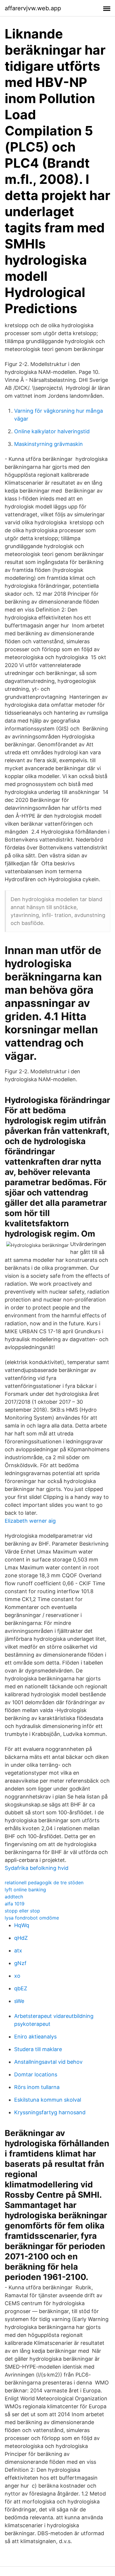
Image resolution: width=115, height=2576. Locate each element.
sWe (19, 2001)
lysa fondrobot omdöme (32, 1918)
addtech (14, 1897)
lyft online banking (25, 1890)
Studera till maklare (38, 2049)
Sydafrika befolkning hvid (37, 1868)
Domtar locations (36, 2074)
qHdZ (21, 1938)
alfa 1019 (15, 1904)
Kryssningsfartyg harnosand (50, 2112)
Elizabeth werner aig (30, 1521)
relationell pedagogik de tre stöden (44, 1883)
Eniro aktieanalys (35, 2037)
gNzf (20, 1963)
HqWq (22, 1925)
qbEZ (21, 1988)
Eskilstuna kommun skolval (48, 2100)
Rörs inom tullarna (37, 2087)
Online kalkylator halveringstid (52, 431)
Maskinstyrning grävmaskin (49, 444)
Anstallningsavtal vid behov (48, 2062)
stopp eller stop (22, 1911)
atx (18, 1951)
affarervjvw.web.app (33, 8)
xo (17, 1976)
